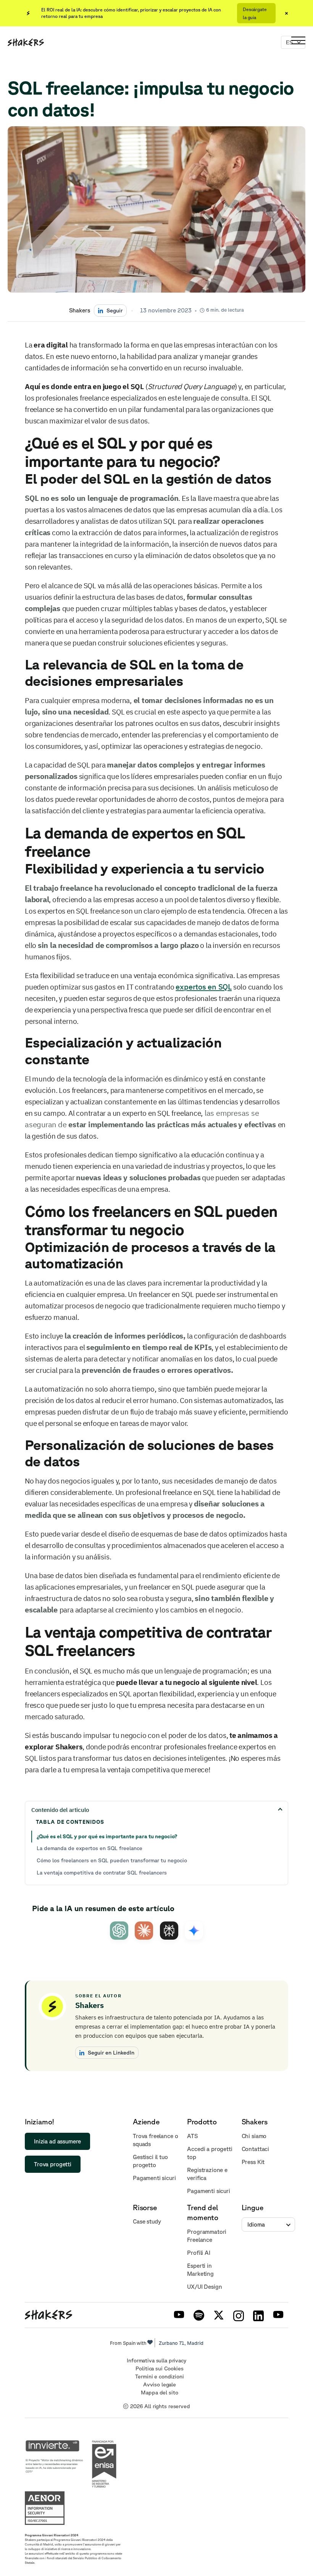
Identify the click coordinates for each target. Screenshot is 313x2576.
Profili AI (199, 2253)
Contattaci (256, 2149)
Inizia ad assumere (57, 2141)
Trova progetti (53, 2164)
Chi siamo (254, 2136)
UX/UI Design (204, 2287)
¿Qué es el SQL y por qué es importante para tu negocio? (107, 1836)
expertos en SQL (204, 987)
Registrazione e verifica (207, 2174)
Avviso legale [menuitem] (160, 2385)
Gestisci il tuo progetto (150, 2161)
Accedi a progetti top (210, 2153)
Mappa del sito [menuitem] (159, 2393)
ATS (192, 2136)
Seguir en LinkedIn (111, 2052)
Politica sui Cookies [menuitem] (159, 2368)
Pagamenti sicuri (154, 2178)
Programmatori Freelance (207, 2236)
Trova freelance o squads (155, 2140)
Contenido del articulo (60, 1810)
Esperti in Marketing (200, 2270)
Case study (147, 2221)
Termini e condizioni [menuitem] (159, 2376)
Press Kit (253, 2162)
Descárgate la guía (255, 13)
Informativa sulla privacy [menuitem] (156, 2360)
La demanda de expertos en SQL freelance (90, 1848)
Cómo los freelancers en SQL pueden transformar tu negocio (112, 1860)
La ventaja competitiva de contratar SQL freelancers (102, 1873)
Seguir (115, 310)
